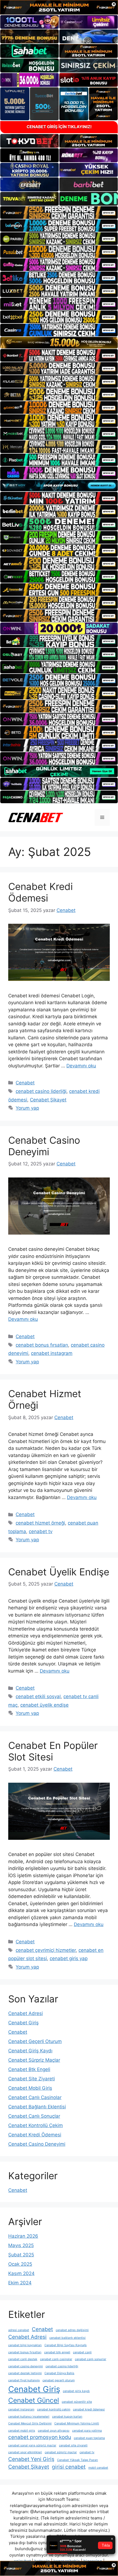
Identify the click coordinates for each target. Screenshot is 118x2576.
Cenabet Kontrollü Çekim (36, 2125)
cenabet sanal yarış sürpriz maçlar (32, 2445)
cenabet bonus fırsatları (42, 1345)
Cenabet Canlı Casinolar (35, 2097)
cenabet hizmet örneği (40, 1523)
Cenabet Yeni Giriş (31, 2459)
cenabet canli (82, 2352)
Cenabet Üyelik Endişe (59, 1572)
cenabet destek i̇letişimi (25, 2373)
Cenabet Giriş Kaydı (30, 2051)
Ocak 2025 (20, 2264)
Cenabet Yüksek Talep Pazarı (78, 2460)
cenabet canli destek (23, 2359)
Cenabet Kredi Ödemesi (40, 892)
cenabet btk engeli (57, 2352)
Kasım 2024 (21, 2273)
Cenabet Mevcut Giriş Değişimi (30, 2423)
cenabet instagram (52, 1353)
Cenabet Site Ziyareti (32, 2079)
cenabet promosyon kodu (40, 2437)
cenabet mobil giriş (22, 2431)
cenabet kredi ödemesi (89, 2409)
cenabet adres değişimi (72, 2330)
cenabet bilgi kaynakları (25, 2345)
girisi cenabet (69, 2467)
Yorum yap (27, 1108)
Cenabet (25, 1083)
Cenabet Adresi (26, 2013)
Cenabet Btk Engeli (29, 2069)
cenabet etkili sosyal (38, 1696)
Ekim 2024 (20, 2283)
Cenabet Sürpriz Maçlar (34, 2060)
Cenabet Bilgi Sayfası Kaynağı (66, 2345)
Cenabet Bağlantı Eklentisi (37, 2107)
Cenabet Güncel (34, 2400)
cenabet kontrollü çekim (54, 2409)
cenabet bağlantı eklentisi (68, 2338)
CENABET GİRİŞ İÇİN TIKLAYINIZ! (59, 127)
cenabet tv (41, 1531)
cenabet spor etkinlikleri (25, 2452)
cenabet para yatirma (87, 2431)
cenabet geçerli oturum (59, 2380)
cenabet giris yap (69, 1958)
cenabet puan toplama (89, 2438)
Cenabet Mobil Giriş (30, 2088)
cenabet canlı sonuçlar (91, 2359)
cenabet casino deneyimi (26, 2366)
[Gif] (59, 343)
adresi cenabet (19, 2330)
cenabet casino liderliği (41, 1091)
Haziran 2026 (23, 2236)
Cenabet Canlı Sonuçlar (34, 2116)
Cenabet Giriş (23, 2023)
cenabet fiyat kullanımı (24, 2380)
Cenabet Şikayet (48, 1100)
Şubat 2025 (21, 2255)
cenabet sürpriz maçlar (61, 2452)
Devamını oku (81, 1066)
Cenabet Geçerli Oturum (35, 2041)
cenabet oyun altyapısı (54, 2431)
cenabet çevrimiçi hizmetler (46, 1950)
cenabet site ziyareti (73, 2445)
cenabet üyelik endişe (44, 1705)
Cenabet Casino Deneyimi (44, 1146)
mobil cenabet (98, 2468)
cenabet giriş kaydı (76, 2391)
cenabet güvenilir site (77, 2402)
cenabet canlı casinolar (56, 2359)
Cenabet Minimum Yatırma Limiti (77, 2423)
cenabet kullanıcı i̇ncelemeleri (29, 2417)
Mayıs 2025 (21, 2245)
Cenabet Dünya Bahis (59, 2373)
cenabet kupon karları (67, 2417)
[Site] (59, 213)
